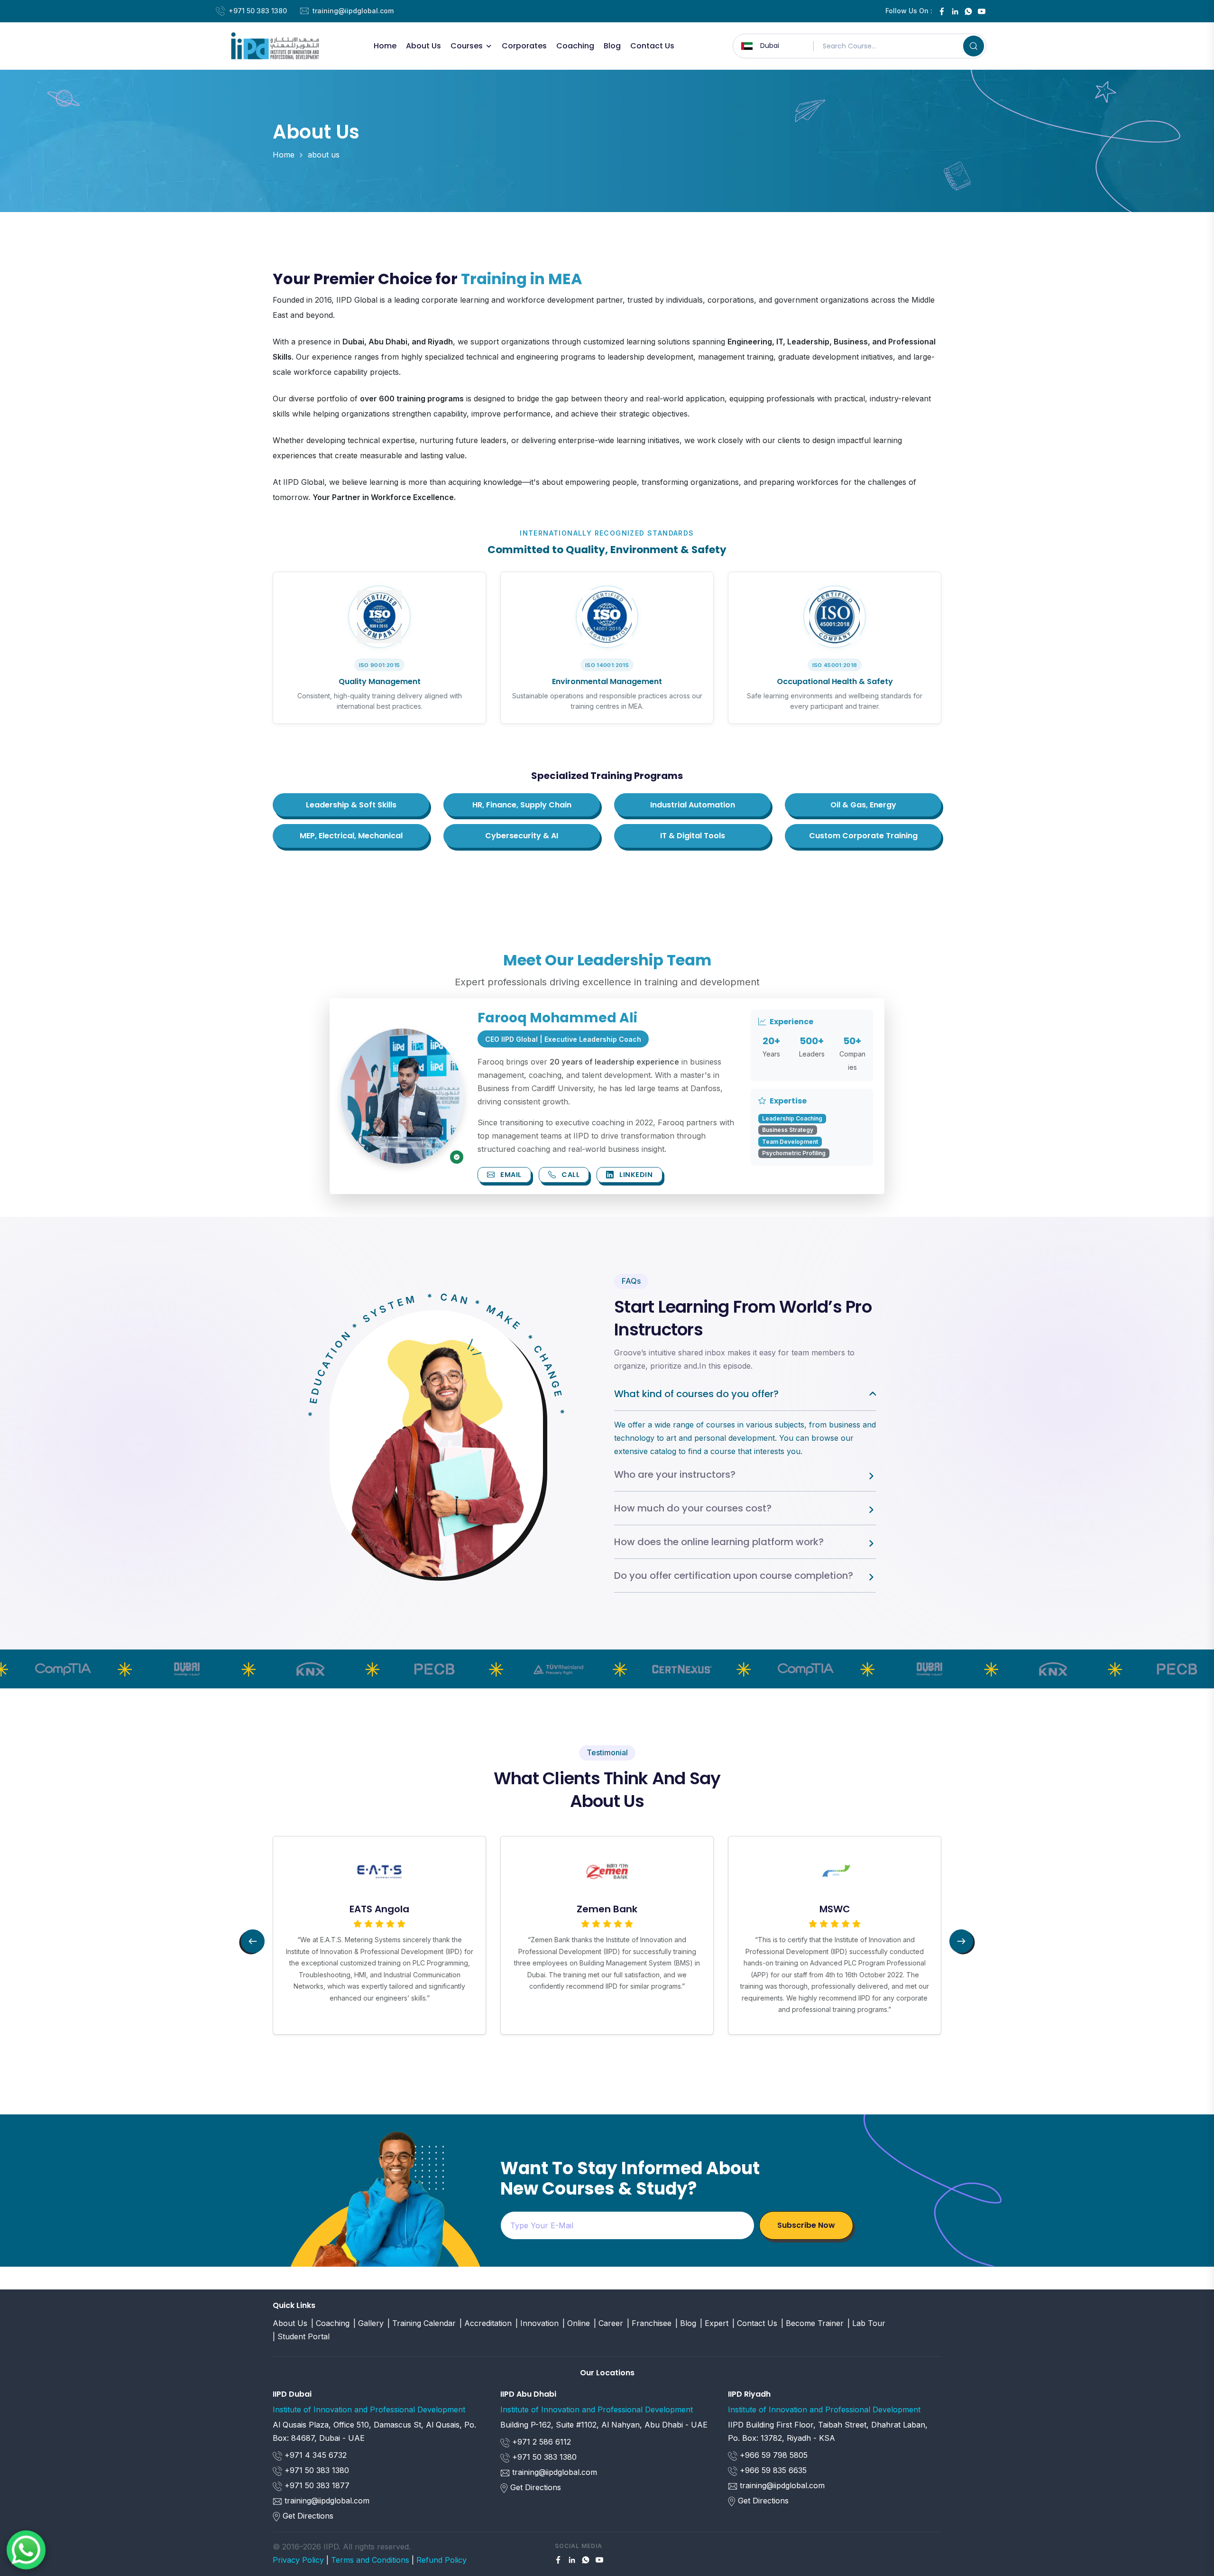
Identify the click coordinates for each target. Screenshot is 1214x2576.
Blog (612, 46)
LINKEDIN (635, 1175)
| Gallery (368, 2323)
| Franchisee (649, 2323)
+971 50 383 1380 (258, 11)
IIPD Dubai (292, 2394)
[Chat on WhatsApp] (26, 2550)
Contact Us (652, 46)
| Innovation (537, 2323)
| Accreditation (486, 2323)
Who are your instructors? (675, 1474)
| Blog (686, 2323)
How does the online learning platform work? (719, 1542)
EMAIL (510, 1175)
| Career (608, 2323)
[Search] (974, 46)
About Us (423, 46)
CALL (570, 1175)
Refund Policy (441, 2560)
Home (385, 46)
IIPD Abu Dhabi (528, 2394)
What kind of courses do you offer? (696, 1394)
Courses (467, 46)
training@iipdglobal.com (353, 11)
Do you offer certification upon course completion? (734, 1575)
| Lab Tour (866, 2323)
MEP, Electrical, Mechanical (351, 836)
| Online (576, 2323)
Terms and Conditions (370, 2560)
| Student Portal (301, 2336)
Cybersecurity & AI (522, 836)
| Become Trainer (812, 2323)
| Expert (714, 2323)
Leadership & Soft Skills (351, 805)
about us (324, 155)
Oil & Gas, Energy (863, 805)
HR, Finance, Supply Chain (522, 805)
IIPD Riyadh (749, 2394)
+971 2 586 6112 (540, 2442)
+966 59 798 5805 (773, 2455)
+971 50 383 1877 (316, 2485)
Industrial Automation (693, 805)
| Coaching (330, 2323)
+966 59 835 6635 (772, 2470)
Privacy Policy (298, 2560)
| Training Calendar (422, 2323)
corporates (524, 46)
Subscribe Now (806, 2225)
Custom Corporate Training (863, 836)
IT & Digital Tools (693, 836)
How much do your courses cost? (693, 1508)
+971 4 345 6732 (314, 2455)
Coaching (575, 46)
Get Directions (308, 2516)
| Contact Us (755, 2323)
